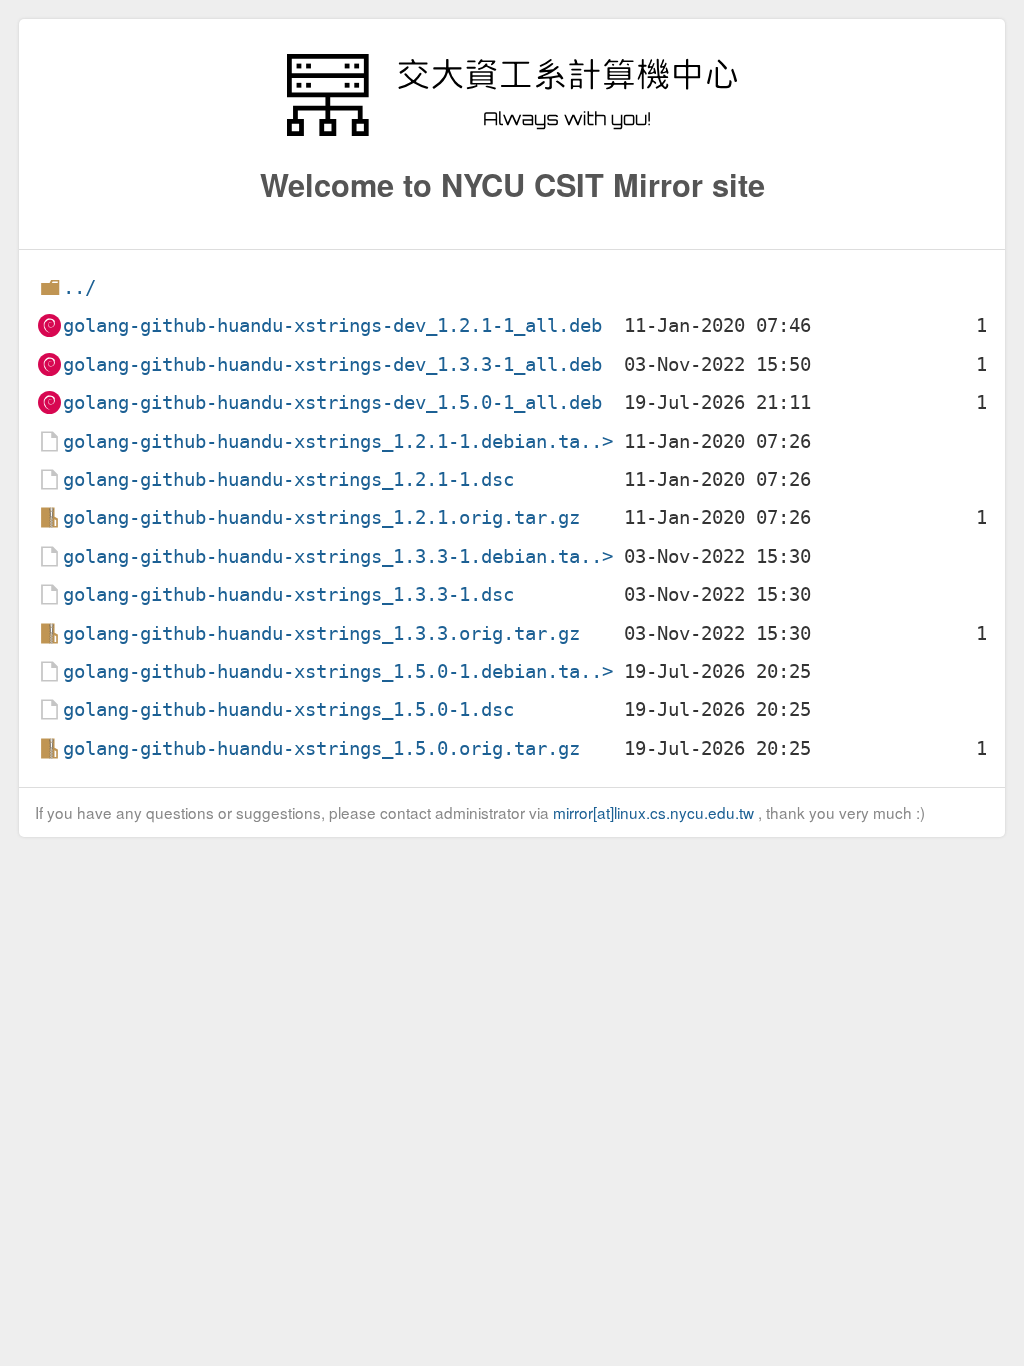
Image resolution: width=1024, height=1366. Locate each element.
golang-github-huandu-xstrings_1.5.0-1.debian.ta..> (338, 671)
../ (79, 287)
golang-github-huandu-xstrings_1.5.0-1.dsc (288, 709)
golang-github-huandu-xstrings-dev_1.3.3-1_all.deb (332, 364)
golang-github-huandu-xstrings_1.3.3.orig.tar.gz (321, 633)
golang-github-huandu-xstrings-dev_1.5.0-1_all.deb (332, 402)
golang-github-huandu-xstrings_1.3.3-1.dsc (288, 594)
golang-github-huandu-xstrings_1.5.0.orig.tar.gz (321, 748)
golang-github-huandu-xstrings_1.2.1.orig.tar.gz (321, 517)
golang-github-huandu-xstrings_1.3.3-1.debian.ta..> (338, 556)
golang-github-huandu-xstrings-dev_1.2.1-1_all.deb (332, 325)
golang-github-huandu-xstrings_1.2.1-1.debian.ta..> (338, 441)
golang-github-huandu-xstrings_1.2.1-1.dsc (288, 479)
